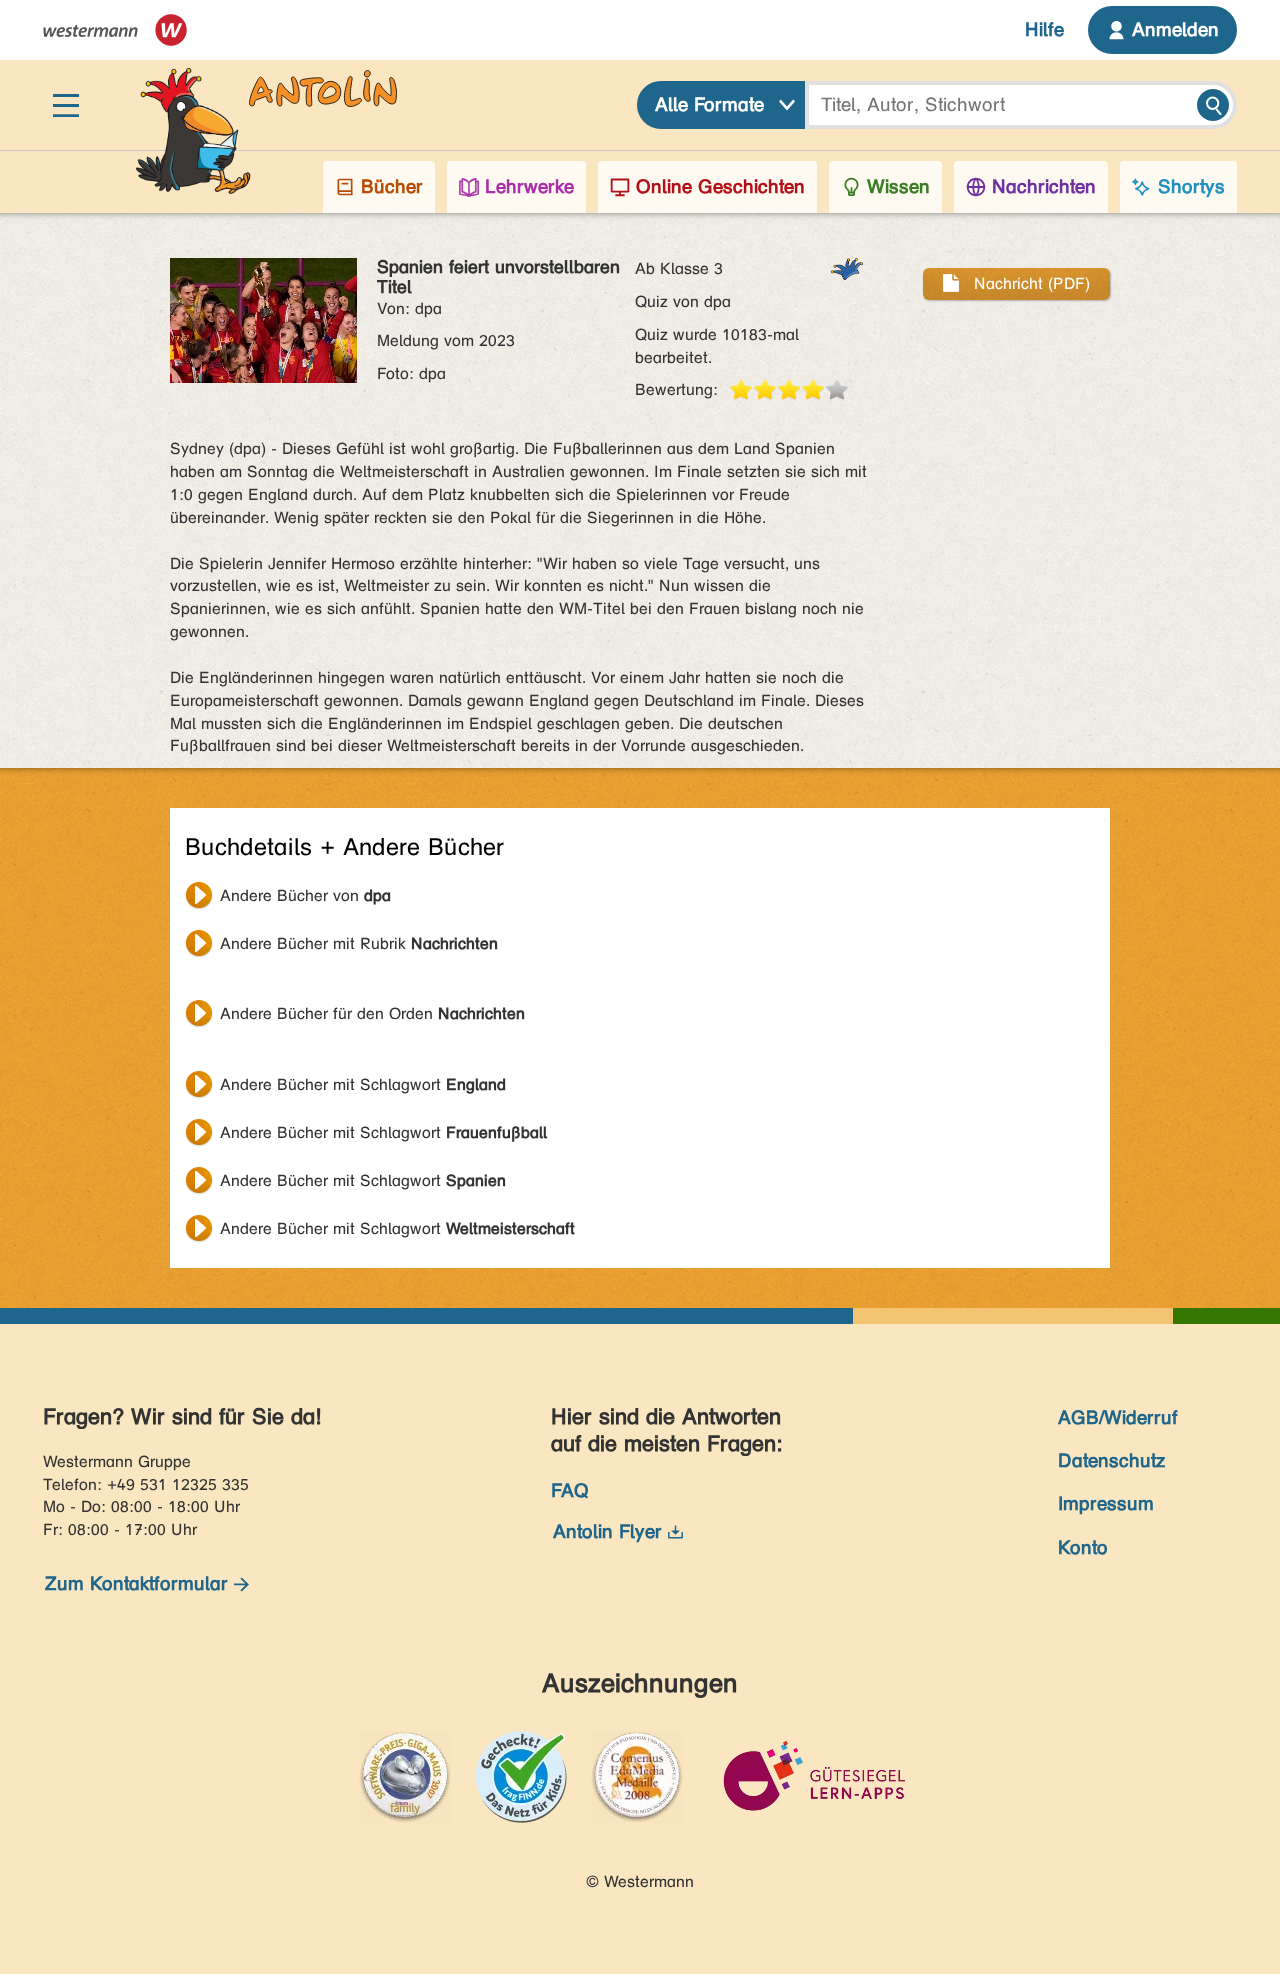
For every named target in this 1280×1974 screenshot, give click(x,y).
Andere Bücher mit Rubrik (359, 943)
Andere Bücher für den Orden (372, 1013)
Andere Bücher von (305, 895)
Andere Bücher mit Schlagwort (363, 1084)
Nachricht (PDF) (1029, 283)
